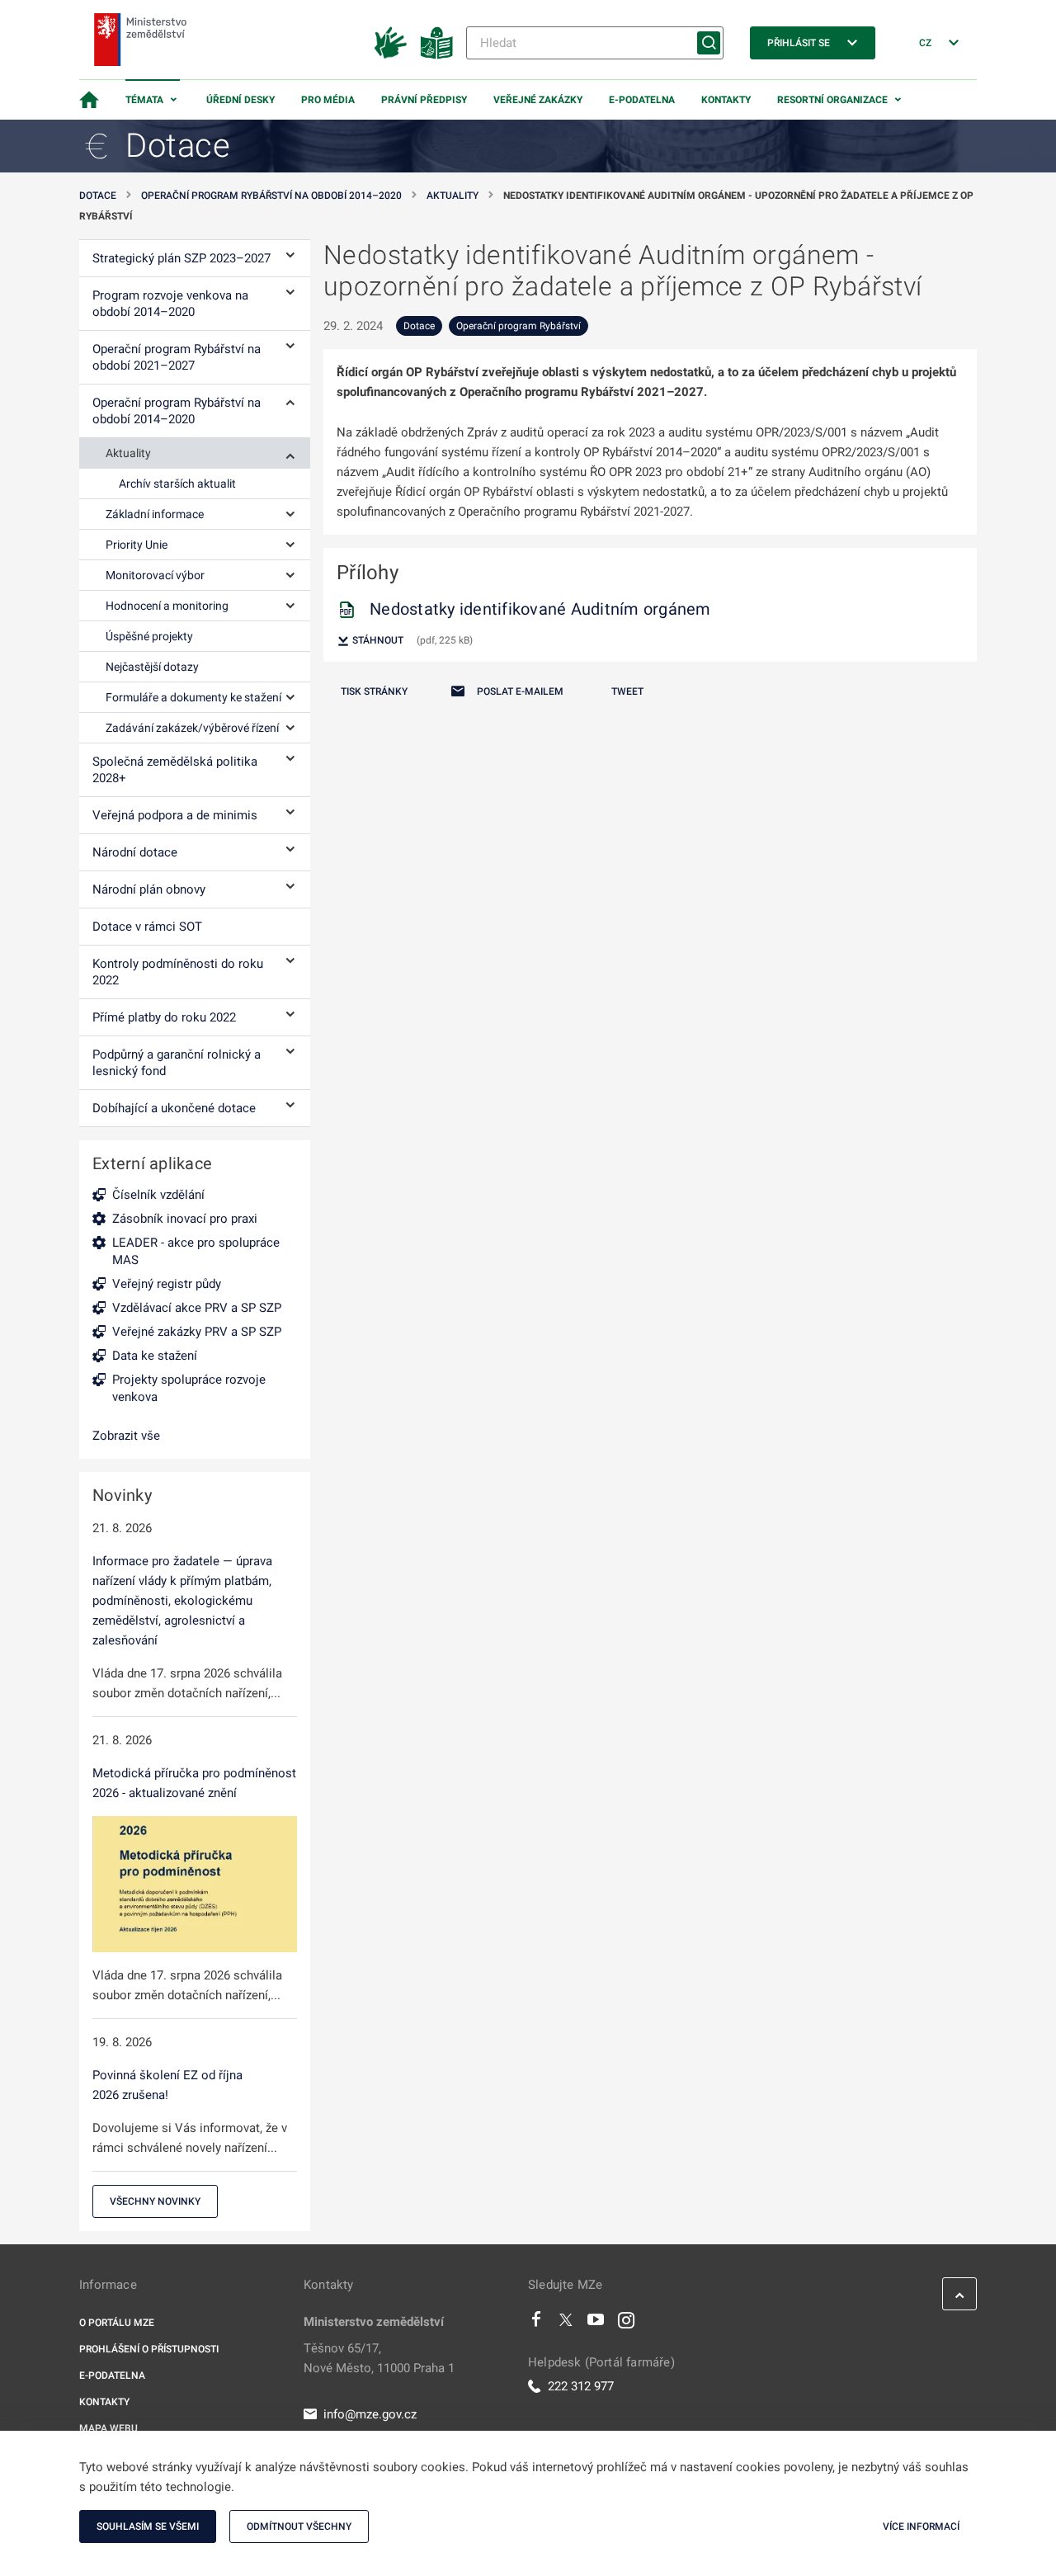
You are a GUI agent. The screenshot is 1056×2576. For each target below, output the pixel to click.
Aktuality (453, 196)
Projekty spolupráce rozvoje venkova (189, 1388)
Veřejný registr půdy (167, 1284)
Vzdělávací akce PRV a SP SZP (197, 1308)
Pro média (328, 100)
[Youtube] (596, 2324)
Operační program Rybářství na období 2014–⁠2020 (271, 196)
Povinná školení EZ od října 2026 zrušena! (167, 2085)
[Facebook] (536, 2324)
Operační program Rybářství (519, 326)
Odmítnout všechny (299, 2526)
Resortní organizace (832, 100)
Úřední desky (240, 100)
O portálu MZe (117, 2323)
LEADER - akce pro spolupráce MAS (196, 1251)
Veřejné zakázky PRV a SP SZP (197, 1332)
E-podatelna (642, 100)
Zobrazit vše (126, 1436)
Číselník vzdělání (158, 1195)
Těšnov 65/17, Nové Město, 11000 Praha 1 (379, 2358)
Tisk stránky (374, 691)
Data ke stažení (155, 1356)
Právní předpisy (424, 100)
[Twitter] (566, 2324)
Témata (144, 100)
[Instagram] (626, 2324)
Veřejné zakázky (538, 100)
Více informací (921, 2526)
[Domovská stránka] (89, 100)
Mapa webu (108, 2428)
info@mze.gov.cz (370, 2414)
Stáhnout (377, 640)
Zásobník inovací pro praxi (185, 1219)
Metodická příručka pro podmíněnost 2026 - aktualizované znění (194, 1783)
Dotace (98, 196)
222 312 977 (581, 2386)
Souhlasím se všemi (148, 2526)
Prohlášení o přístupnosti (149, 2349)
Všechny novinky (155, 2201)
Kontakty (726, 100)
